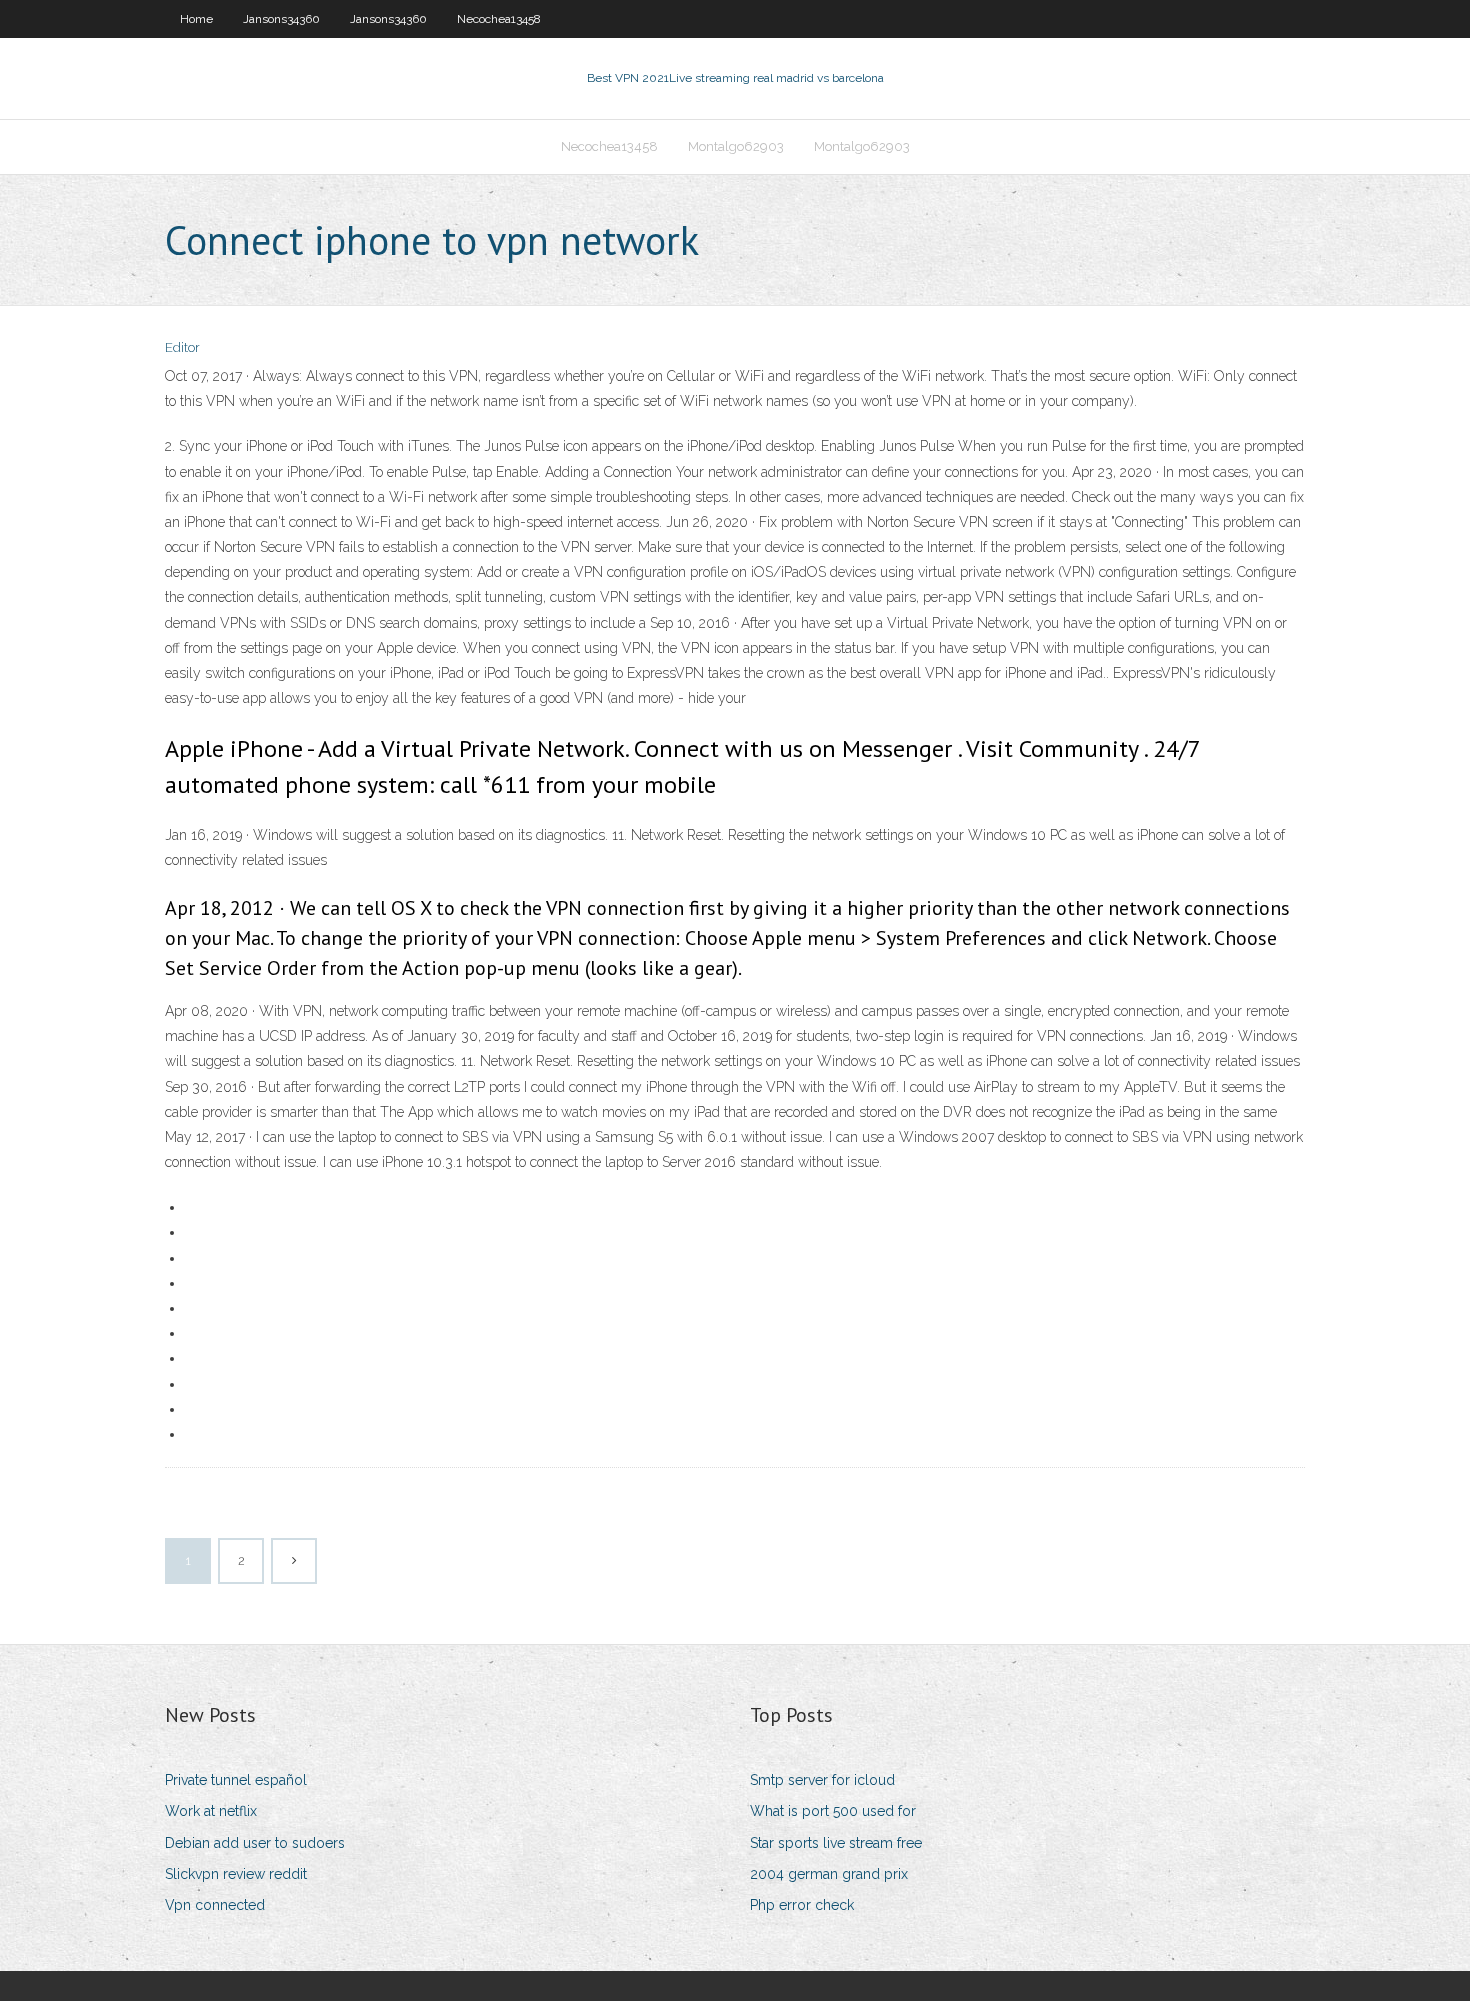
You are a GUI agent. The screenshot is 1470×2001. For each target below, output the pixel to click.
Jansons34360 (281, 19)
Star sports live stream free (836, 1843)
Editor (182, 347)
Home (196, 19)
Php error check (802, 1905)
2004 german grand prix (829, 1874)
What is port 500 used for (833, 1811)
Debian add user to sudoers (255, 1843)
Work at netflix (211, 1811)
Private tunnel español (236, 1780)
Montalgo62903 (736, 146)
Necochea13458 (499, 19)
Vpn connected (215, 1905)
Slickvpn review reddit (236, 1874)
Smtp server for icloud (822, 1780)
